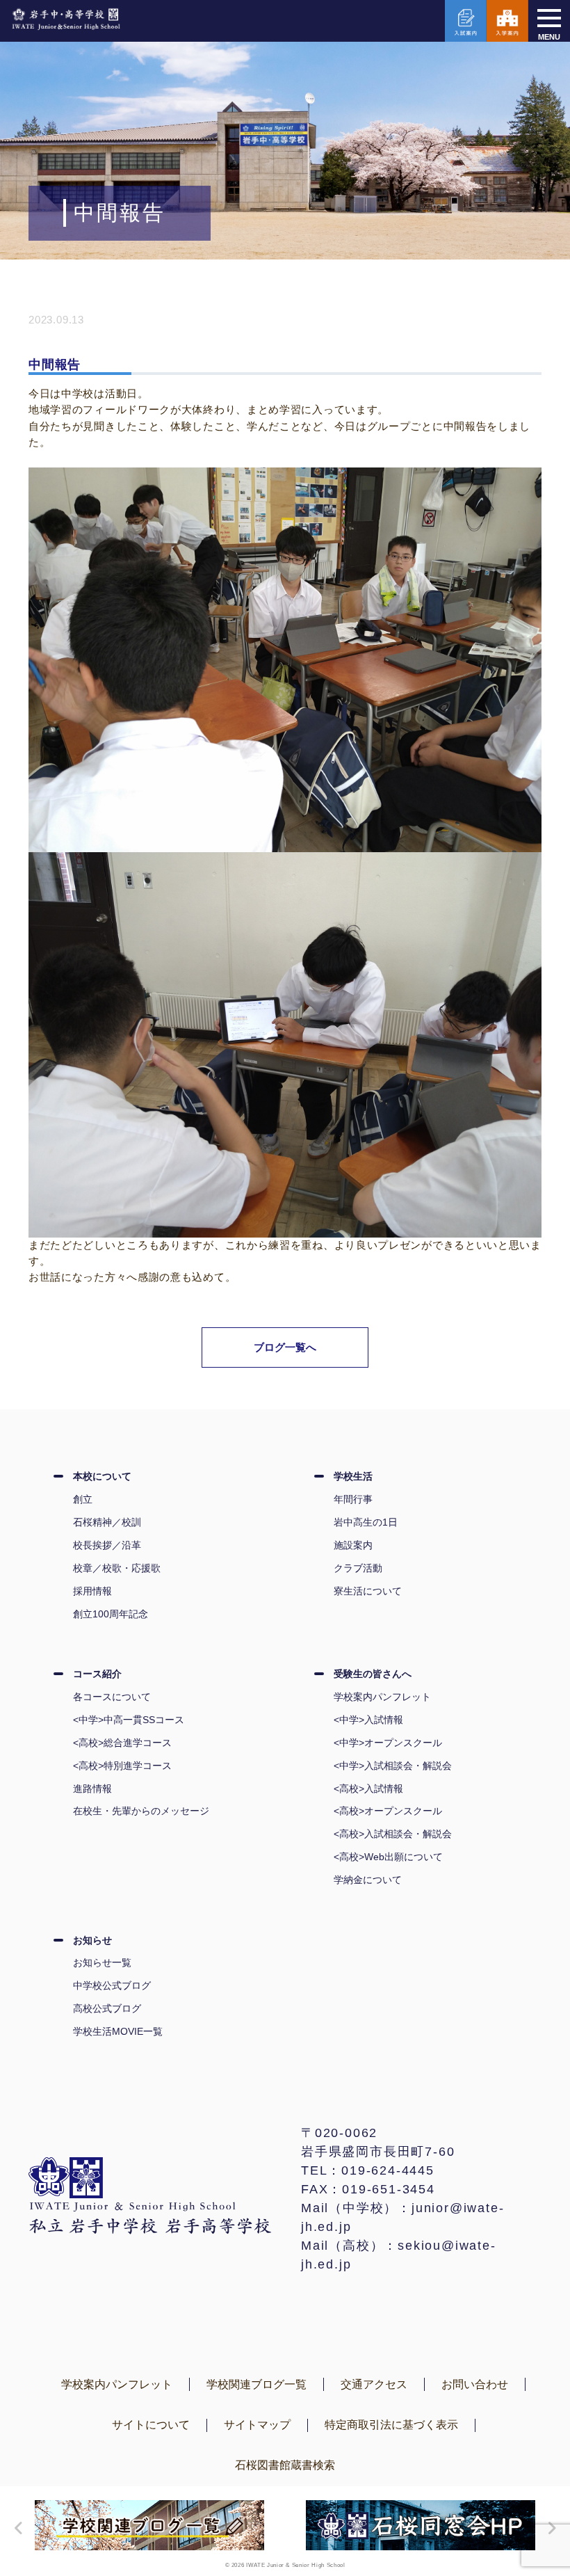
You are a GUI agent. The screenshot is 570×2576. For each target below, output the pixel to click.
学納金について (368, 1880)
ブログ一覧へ (285, 1347)
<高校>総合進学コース (122, 1743)
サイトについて (151, 2425)
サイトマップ (257, 2425)
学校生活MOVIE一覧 (118, 2031)
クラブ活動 (358, 1568)
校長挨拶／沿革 (107, 1545)
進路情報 (92, 1789)
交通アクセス (374, 2384)
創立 (83, 1499)
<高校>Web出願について (388, 1857)
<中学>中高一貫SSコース (129, 1720)
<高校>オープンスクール (388, 1811)
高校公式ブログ (107, 2008)
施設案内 (353, 1545)
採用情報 (92, 1591)
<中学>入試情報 (368, 1720)
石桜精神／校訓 (107, 1522)
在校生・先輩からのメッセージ (141, 1811)
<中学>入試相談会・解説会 (393, 1766)
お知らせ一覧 (102, 1962)
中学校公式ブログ (112, 1985)
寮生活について (368, 1591)
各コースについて (112, 1697)
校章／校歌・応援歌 (117, 1568)
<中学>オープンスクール (388, 1743)
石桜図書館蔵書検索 (285, 2465)
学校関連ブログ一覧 (256, 2384)
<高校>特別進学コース (122, 1766)
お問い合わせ (475, 2384)
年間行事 (353, 1499)
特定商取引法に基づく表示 (391, 2425)
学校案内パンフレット (382, 1697)
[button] (15, 2528)
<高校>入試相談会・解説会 (393, 1834)
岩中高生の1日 (366, 1522)
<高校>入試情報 (368, 1789)
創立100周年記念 (111, 1614)
